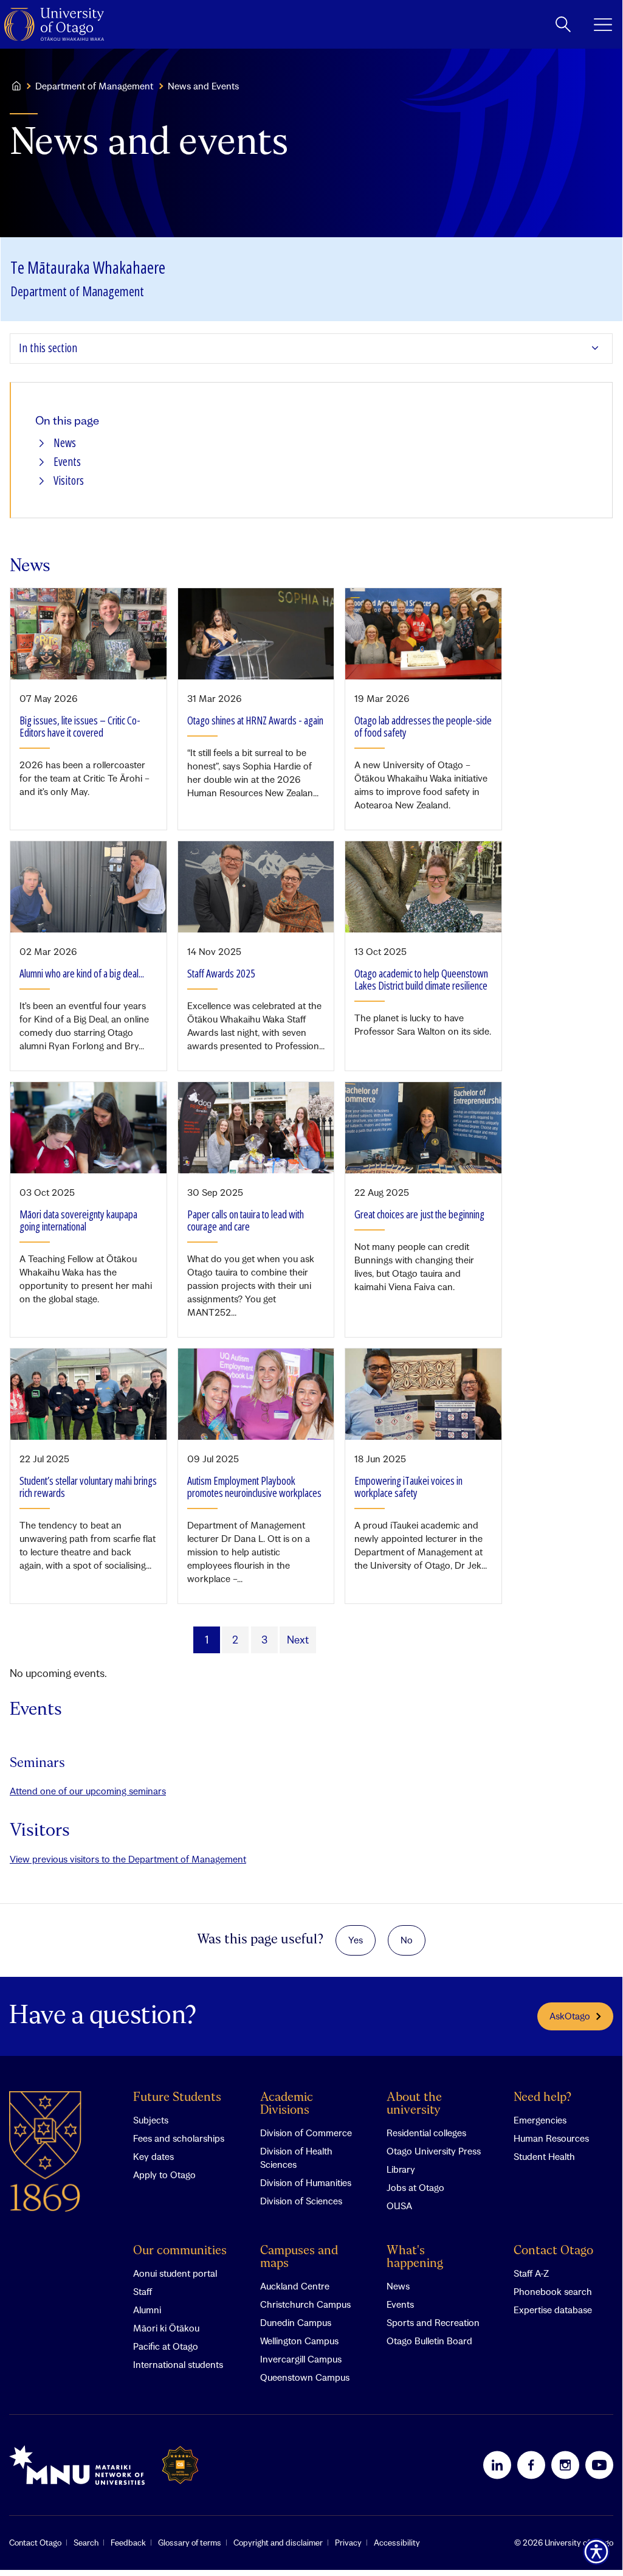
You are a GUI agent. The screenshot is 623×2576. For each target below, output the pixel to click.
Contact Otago (553, 2251)
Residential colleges (426, 2133)
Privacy (348, 2543)
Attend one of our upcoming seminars (88, 1791)
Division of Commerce (306, 2133)
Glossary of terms (190, 2543)
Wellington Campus (299, 2341)
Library (401, 2169)
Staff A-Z (531, 2273)
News (65, 443)
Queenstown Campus (305, 2377)
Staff (143, 2291)
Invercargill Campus (301, 2359)
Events (67, 462)
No (407, 1940)
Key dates (153, 2156)
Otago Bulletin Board (429, 2341)
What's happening (415, 2257)
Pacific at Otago (166, 2346)
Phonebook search (553, 2291)
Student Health (544, 2156)
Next (298, 1640)
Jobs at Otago (415, 2187)
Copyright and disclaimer (278, 2543)
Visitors (69, 481)
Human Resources (551, 2138)
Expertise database (553, 2310)
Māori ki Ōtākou (166, 2328)
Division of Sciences (301, 2201)
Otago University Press (434, 2151)
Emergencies (540, 2120)
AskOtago (570, 2016)
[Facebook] (531, 2465)
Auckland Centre (295, 2286)
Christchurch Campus (305, 2304)
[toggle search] (563, 24)
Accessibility (397, 2543)
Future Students (177, 2098)
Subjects (151, 2120)
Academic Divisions (287, 2104)
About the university (414, 2104)
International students (178, 2364)
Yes (356, 1940)
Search (86, 2543)
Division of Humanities (306, 2182)
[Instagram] (565, 2465)
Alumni (147, 2310)
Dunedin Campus (296, 2322)
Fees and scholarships (179, 2138)
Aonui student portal (175, 2273)
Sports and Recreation (433, 2322)
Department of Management (94, 86)
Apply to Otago (164, 2175)
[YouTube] (599, 2465)
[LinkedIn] (497, 2465)
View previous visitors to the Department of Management (128, 1859)
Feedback (128, 2543)
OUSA (399, 2206)
